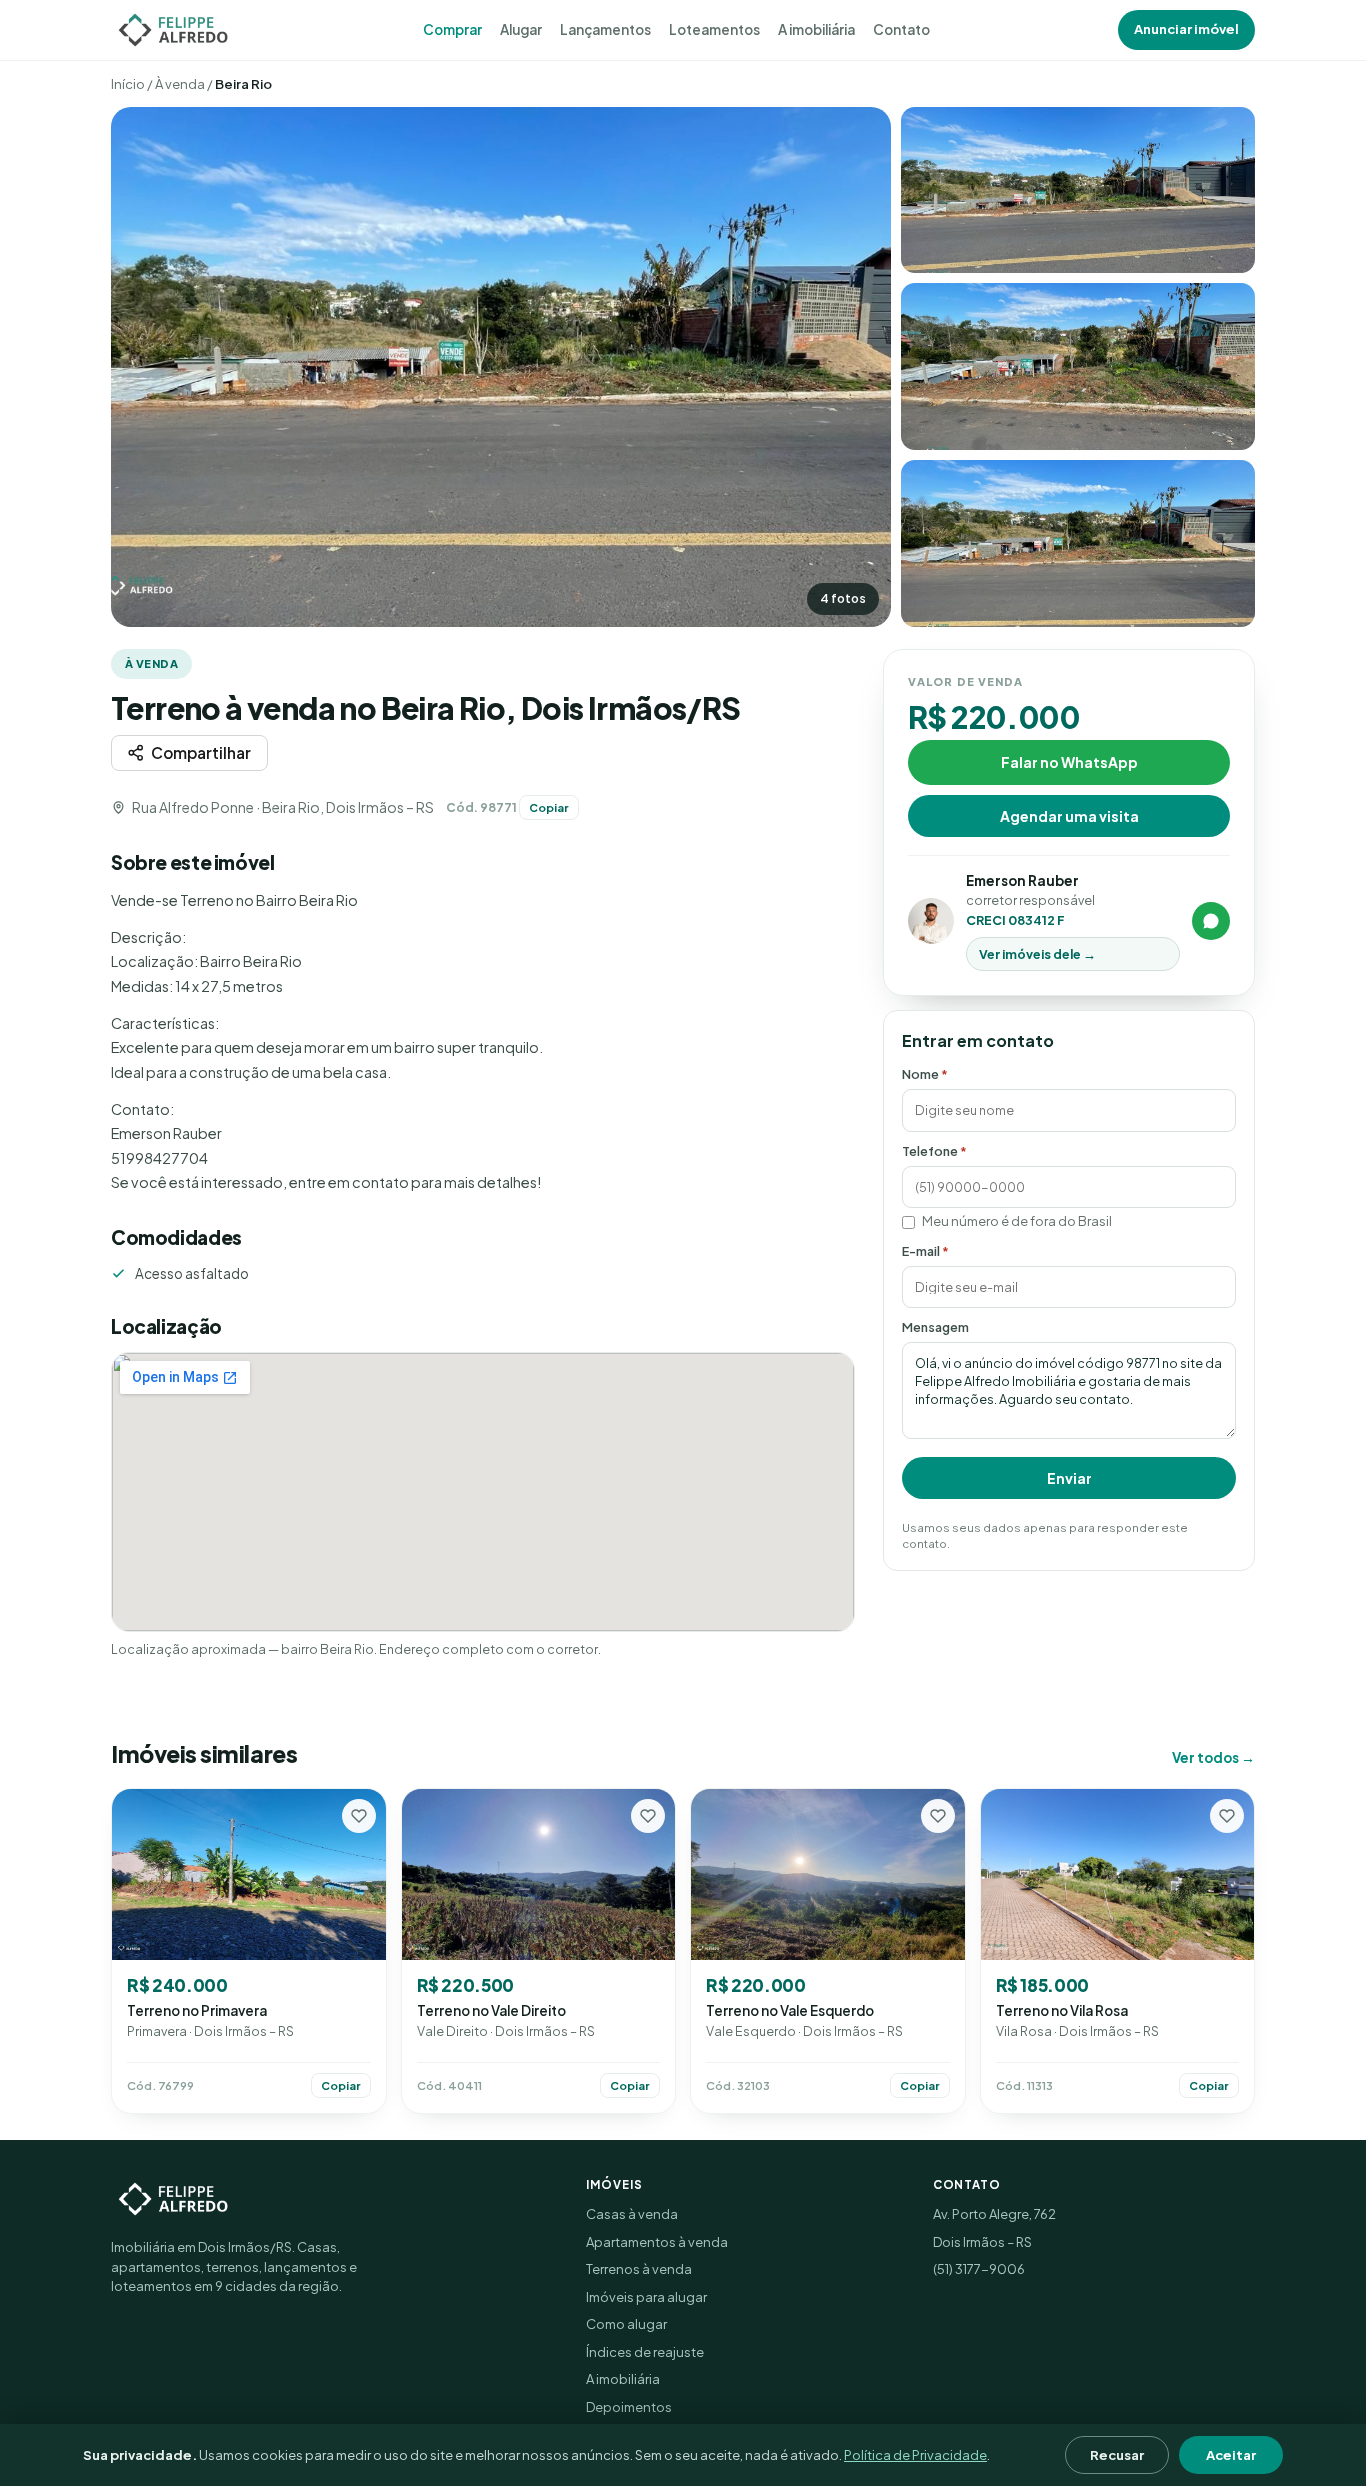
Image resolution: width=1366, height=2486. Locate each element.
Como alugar (626, 2324)
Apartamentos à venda (657, 2242)
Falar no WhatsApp (1069, 761)
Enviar (1069, 1478)
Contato (901, 29)
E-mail (925, 1250)
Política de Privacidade (915, 2455)
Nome (925, 1074)
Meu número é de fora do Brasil (1017, 1221)
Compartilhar (201, 752)
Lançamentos (605, 29)
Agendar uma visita (1069, 815)
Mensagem (935, 1327)
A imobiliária (816, 29)
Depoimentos (629, 2407)
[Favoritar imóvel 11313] (1227, 1816)
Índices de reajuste (645, 2352)
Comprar (452, 29)
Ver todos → (1213, 1757)
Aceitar (1231, 2455)
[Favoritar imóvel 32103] (938, 1816)
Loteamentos (714, 29)
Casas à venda (632, 2214)
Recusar (1117, 2455)
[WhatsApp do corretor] (1211, 921)
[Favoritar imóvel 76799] (359, 1816)
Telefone (934, 1150)
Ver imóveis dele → (1037, 954)
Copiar (549, 807)
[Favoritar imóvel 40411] (648, 1816)
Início (128, 84)
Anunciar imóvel (1186, 29)
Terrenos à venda (639, 2269)
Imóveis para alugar (646, 2297)
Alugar (521, 29)
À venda (180, 84)
